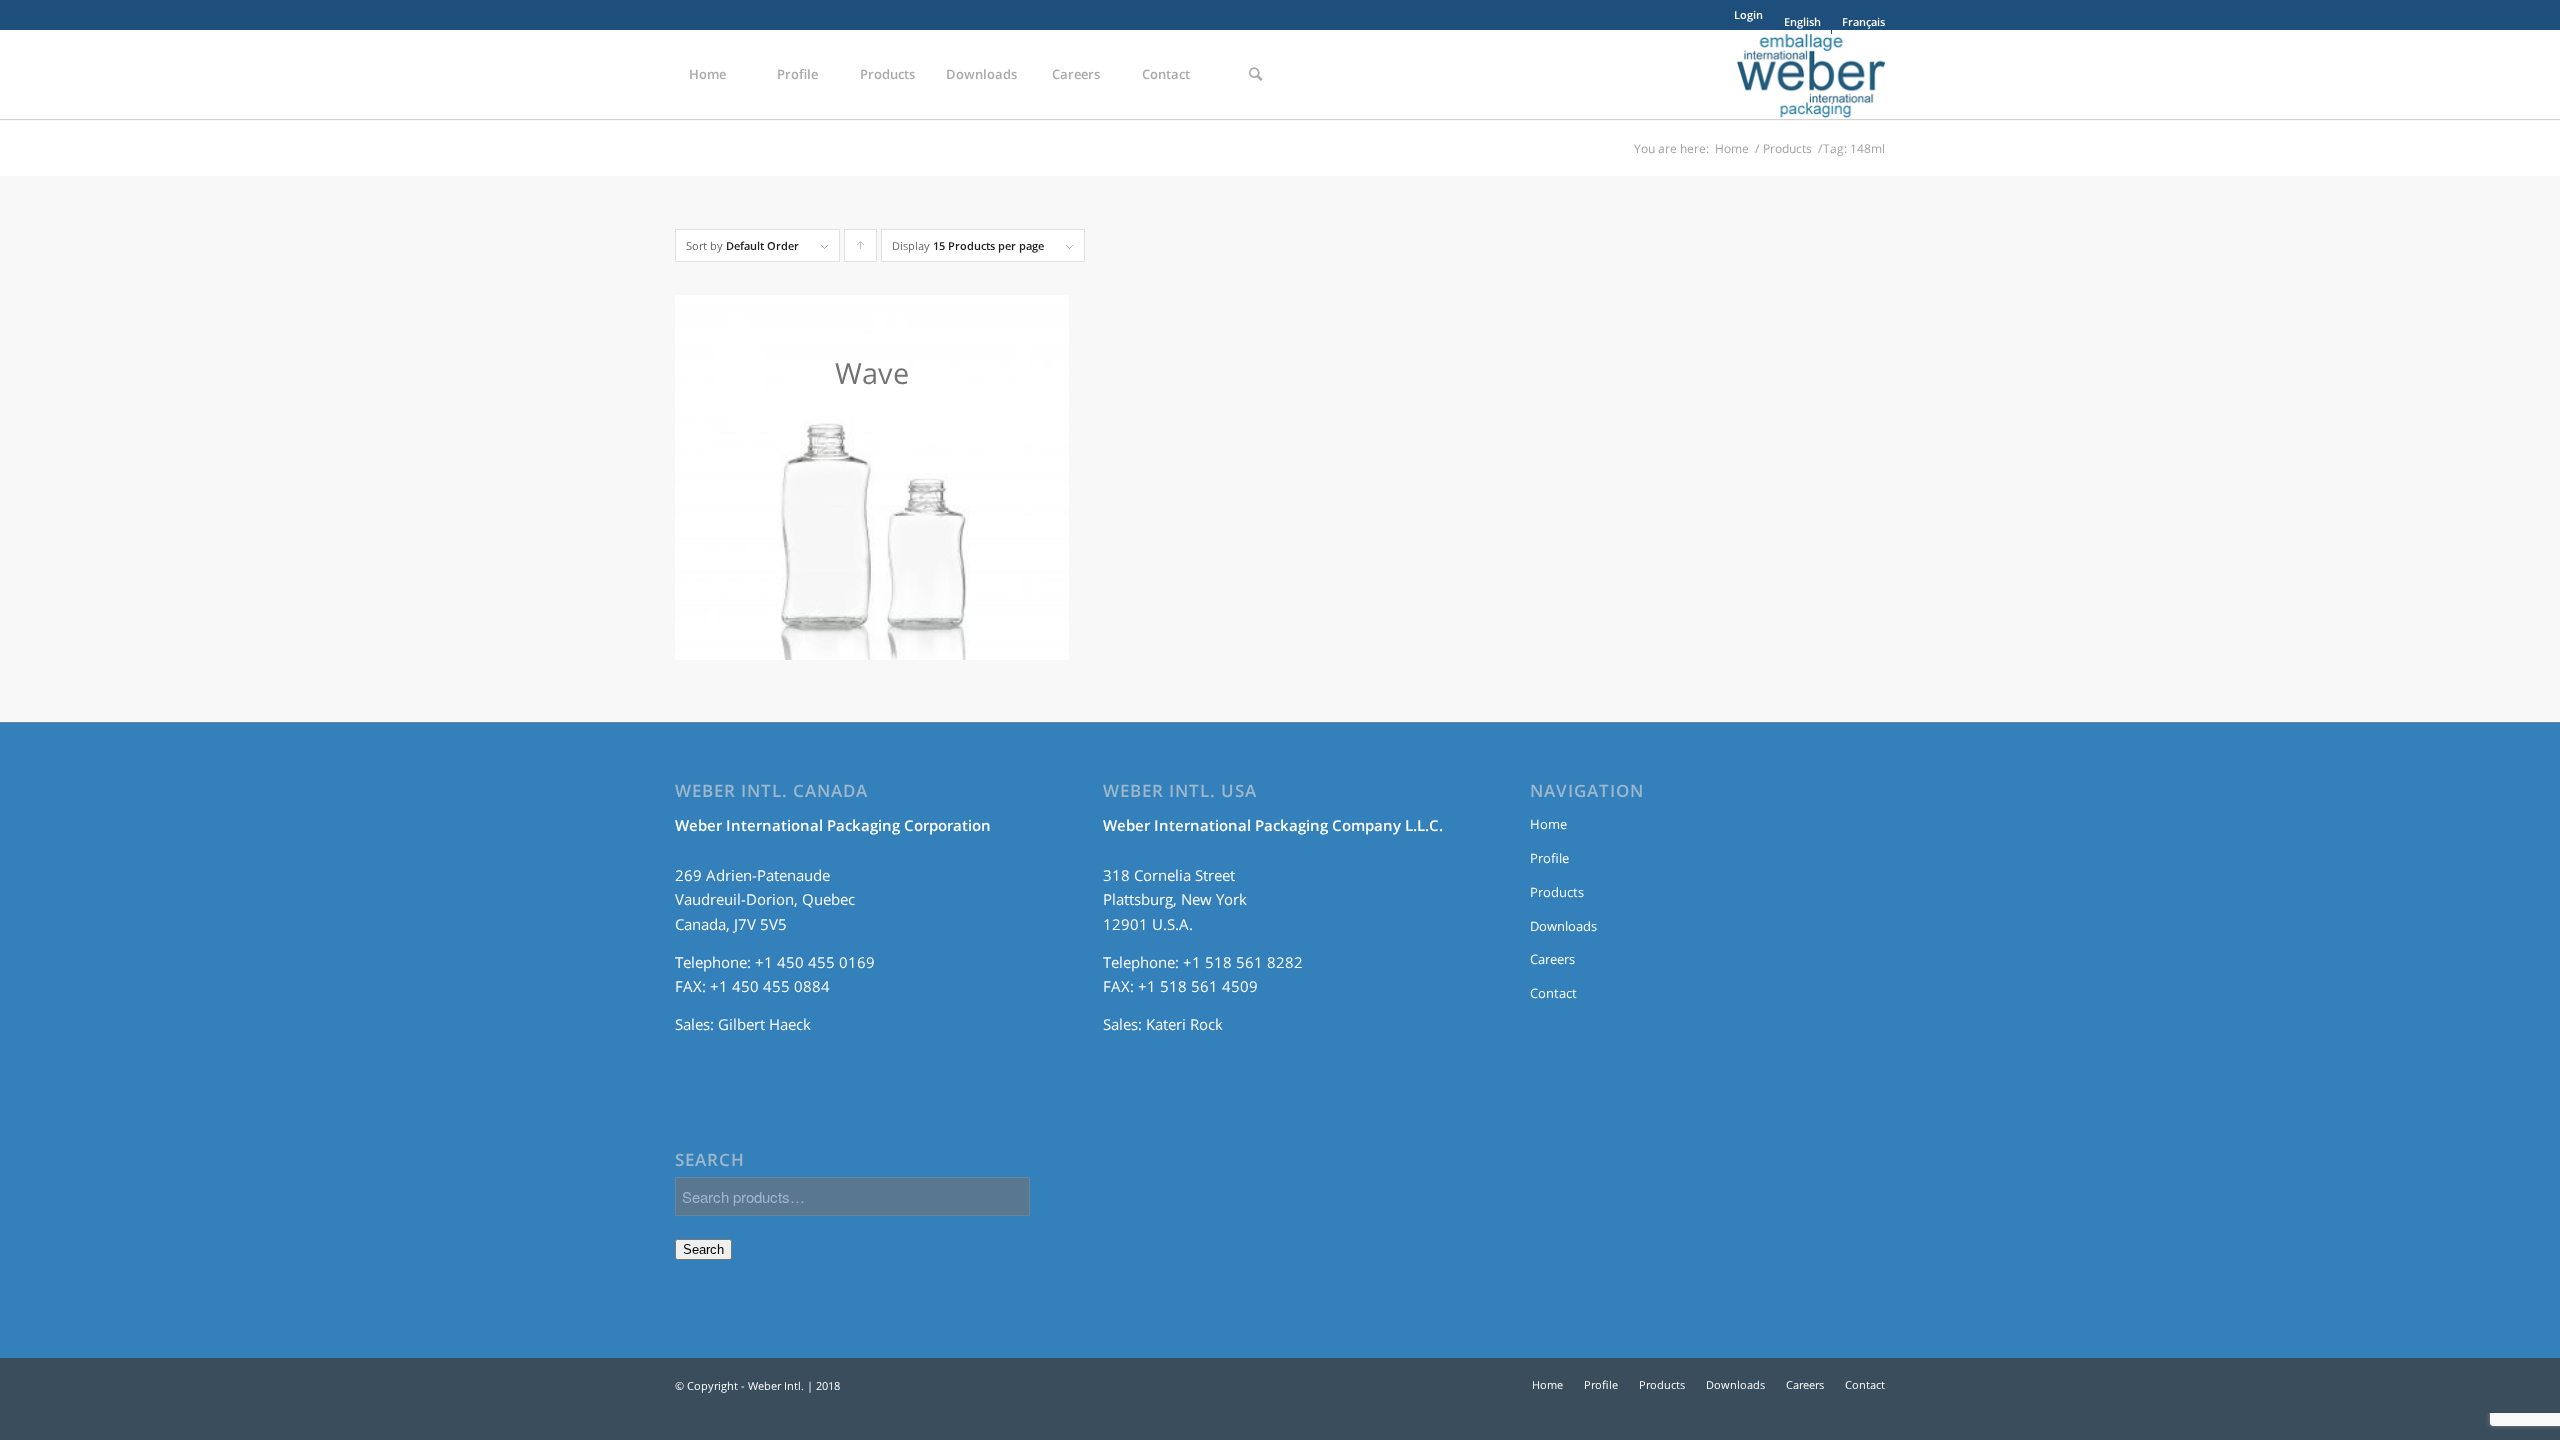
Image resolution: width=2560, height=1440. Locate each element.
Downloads (1563, 926)
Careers (1552, 959)
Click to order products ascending (861, 250)
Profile (1549, 858)
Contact (1553, 993)
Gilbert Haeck (764, 1024)
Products (1787, 148)
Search (703, 1249)
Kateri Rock (1184, 1024)
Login (1748, 14)
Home (1732, 148)
